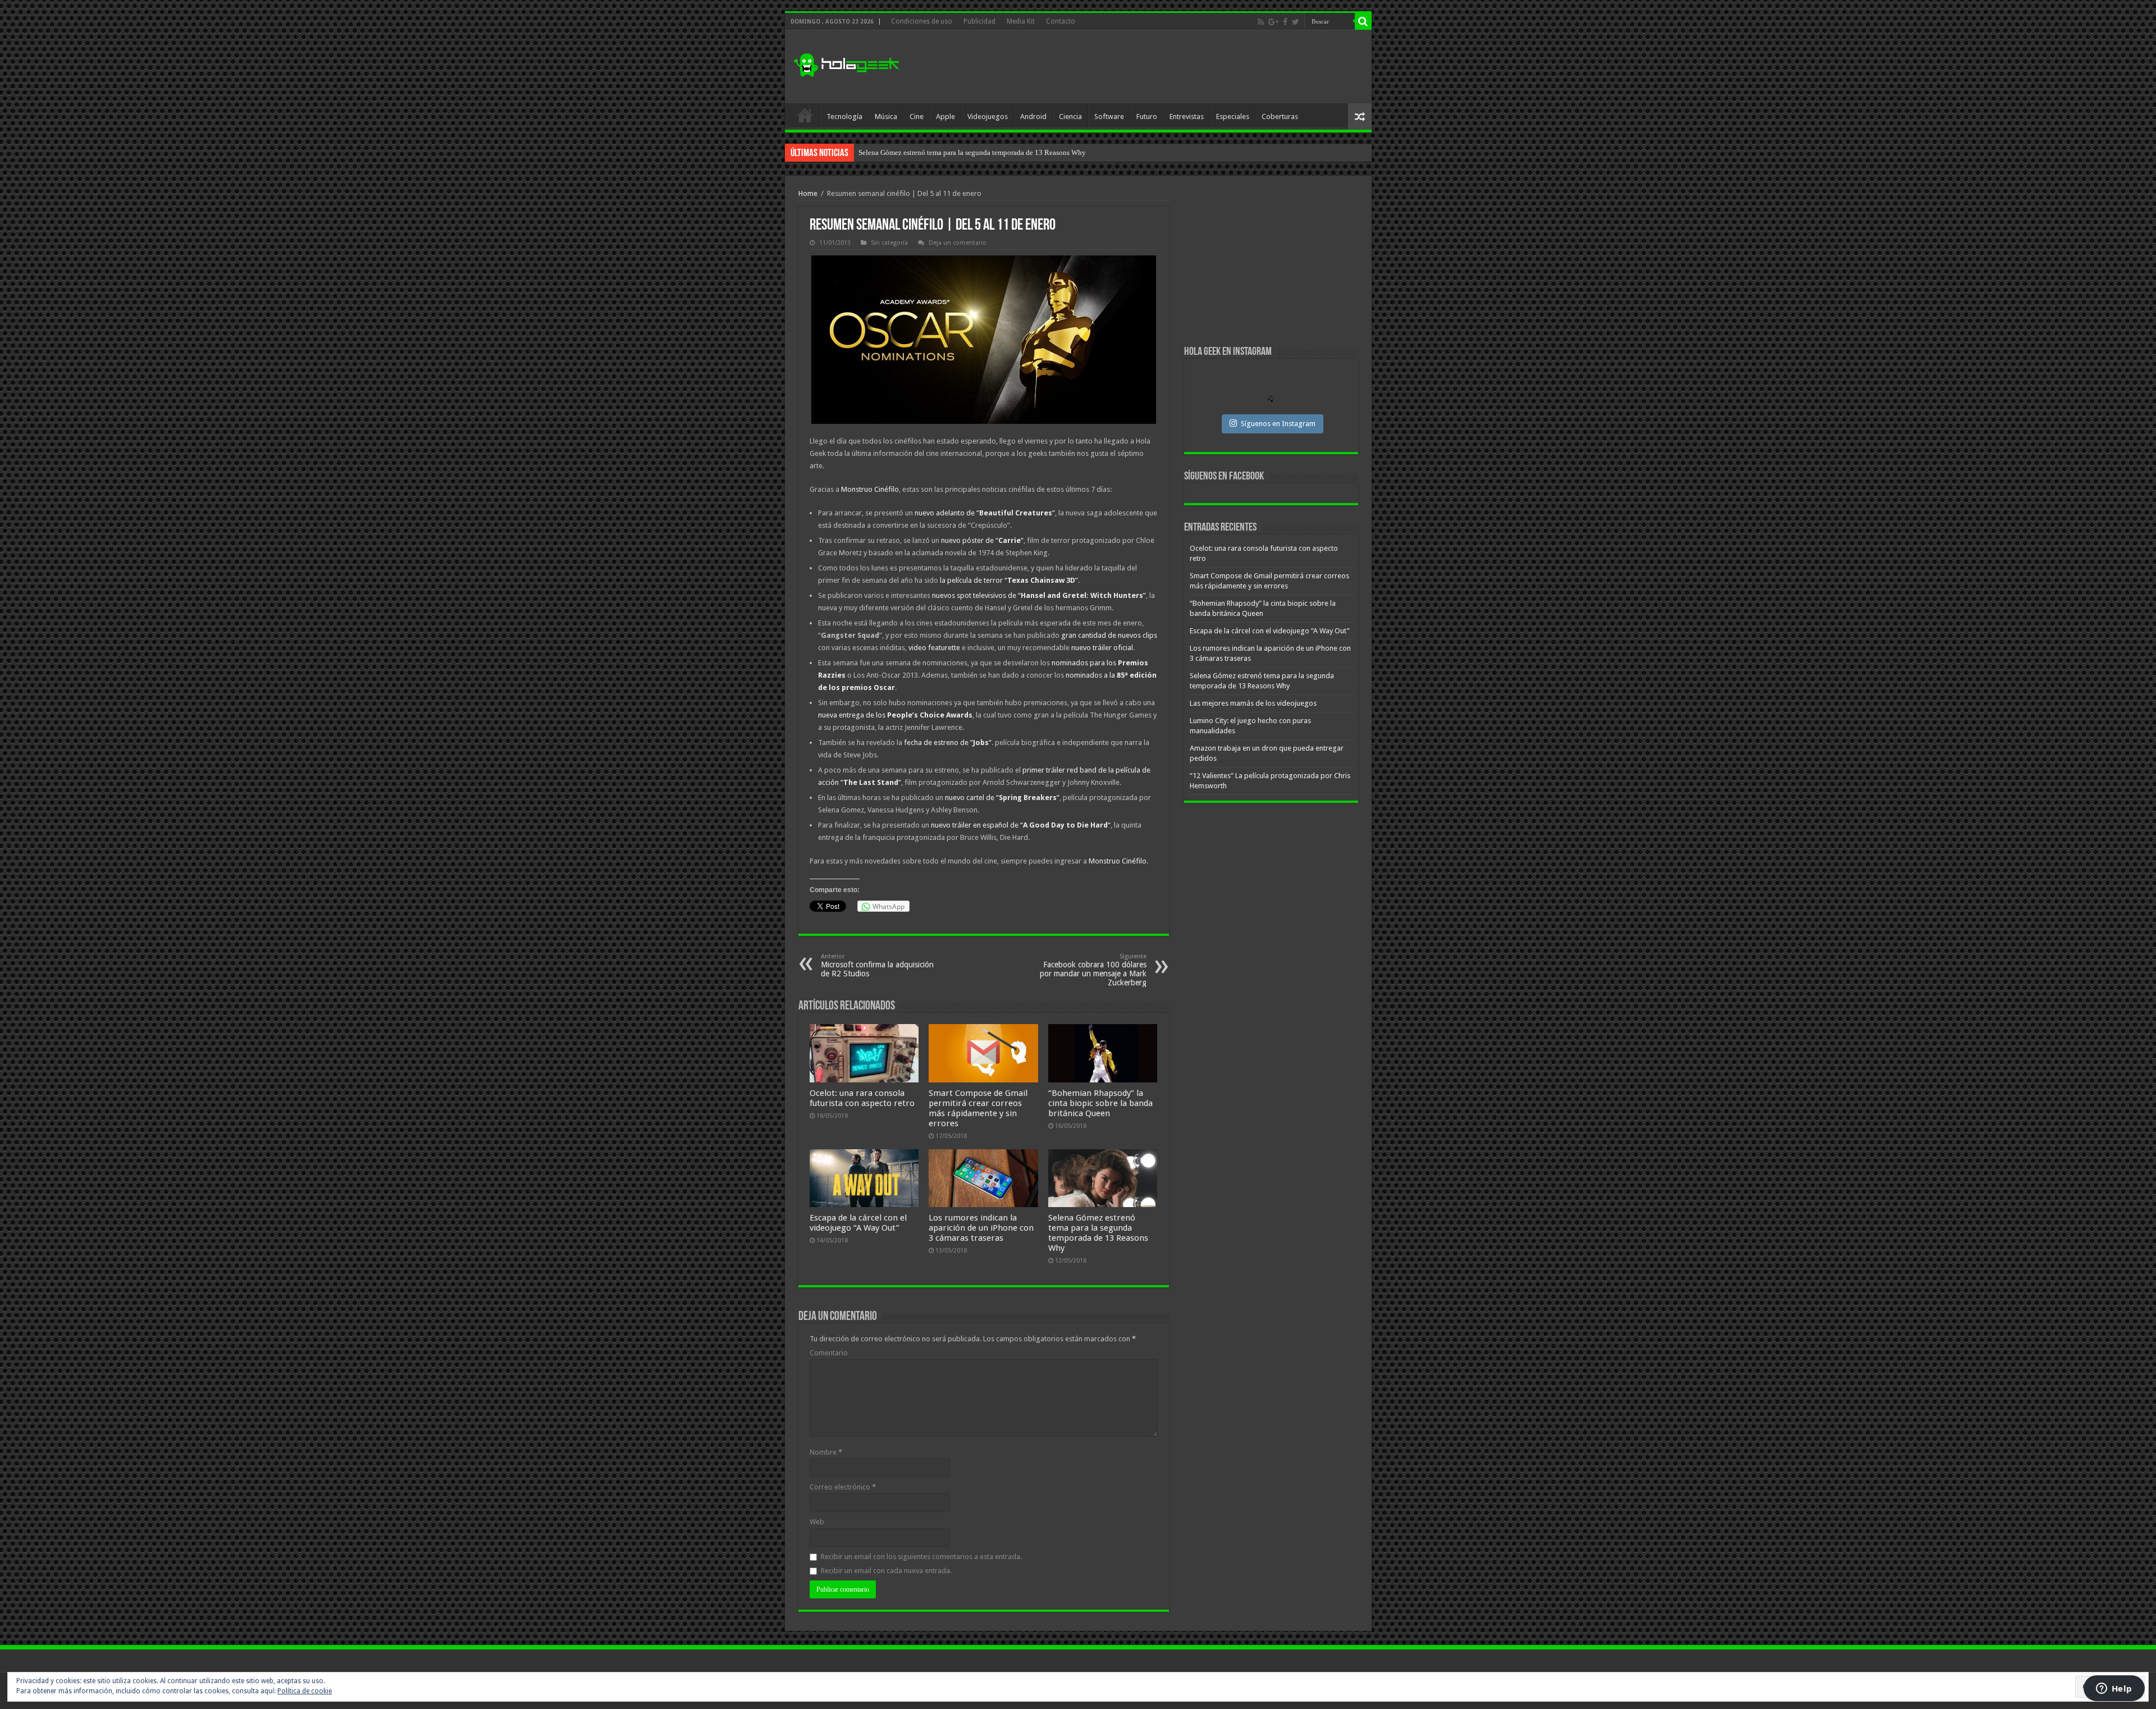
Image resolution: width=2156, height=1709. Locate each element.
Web (817, 1522)
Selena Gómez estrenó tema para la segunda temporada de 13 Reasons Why (1098, 1233)
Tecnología (844, 116)
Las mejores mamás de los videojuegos (917, 152)
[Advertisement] (1159, 67)
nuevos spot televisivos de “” (1039, 595)
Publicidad (979, 21)
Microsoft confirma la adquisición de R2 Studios (877, 965)
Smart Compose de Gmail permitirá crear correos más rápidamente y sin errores (978, 1108)
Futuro (1147, 116)
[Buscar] (1363, 21)
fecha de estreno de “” (948, 742)
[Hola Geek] (846, 63)
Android (1033, 116)
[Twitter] (1296, 22)
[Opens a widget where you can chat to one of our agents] (2114, 1689)
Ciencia (1070, 116)
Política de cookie (305, 1691)
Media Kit (1021, 21)
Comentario (829, 1353)
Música (886, 116)
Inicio (805, 115)
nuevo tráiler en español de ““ (1021, 825)
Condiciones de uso (922, 21)
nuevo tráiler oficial (1102, 648)
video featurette (934, 648)
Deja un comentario (958, 243)
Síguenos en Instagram (1278, 424)
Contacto (1061, 21)
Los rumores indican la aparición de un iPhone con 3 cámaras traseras (981, 1228)
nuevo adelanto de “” (985, 513)
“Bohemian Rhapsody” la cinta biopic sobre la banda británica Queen (1100, 1103)
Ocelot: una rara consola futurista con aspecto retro (862, 1098)
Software (1109, 116)
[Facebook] (1285, 22)
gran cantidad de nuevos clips (1109, 635)
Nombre (826, 1452)
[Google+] (1273, 22)
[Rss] (1261, 22)
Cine (917, 116)
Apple (945, 116)
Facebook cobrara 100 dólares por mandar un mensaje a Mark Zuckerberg (1093, 970)
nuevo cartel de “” (1002, 798)
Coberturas (1280, 116)
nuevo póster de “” (982, 540)
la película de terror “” (1009, 580)
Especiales (1233, 116)
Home (808, 193)
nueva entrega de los (895, 715)
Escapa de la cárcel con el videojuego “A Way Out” (858, 1223)
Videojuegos (988, 116)
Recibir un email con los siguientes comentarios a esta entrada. (921, 1557)
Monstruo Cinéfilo (870, 489)
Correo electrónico (843, 1487)
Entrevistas (1187, 116)
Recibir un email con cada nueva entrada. (886, 1571)
